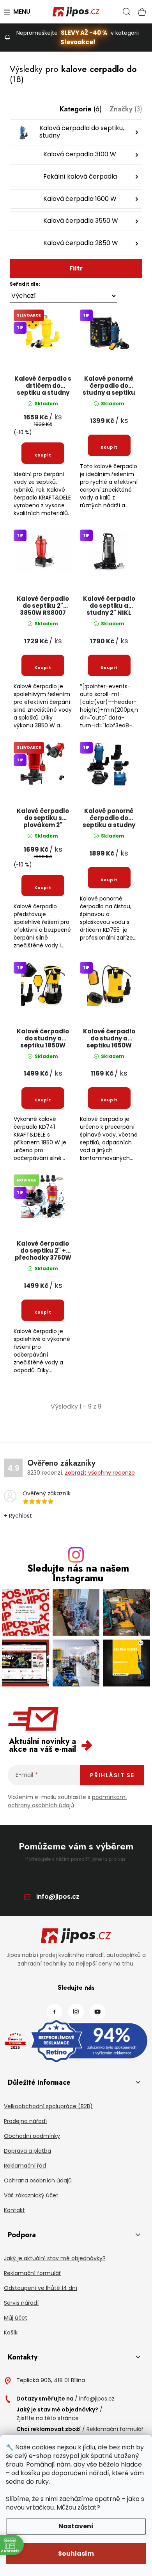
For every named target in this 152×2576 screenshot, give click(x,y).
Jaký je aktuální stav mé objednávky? (55, 2258)
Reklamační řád (25, 2166)
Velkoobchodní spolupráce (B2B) (48, 2106)
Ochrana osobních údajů (38, 2180)
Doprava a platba (27, 2151)
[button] (76, 279)
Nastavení (76, 2526)
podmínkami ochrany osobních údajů (67, 1801)
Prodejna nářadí (25, 2121)
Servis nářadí (21, 2303)
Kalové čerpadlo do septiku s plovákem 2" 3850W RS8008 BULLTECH (43, 818)
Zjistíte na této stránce (48, 2418)
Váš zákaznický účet (31, 2195)
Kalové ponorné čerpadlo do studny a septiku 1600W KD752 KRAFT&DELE (109, 386)
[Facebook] (55, 2012)
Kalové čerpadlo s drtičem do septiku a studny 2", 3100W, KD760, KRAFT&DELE (43, 386)
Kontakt (14, 2210)
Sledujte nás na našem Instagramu (78, 1573)
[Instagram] (76, 2012)
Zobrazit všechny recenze (100, 1473)
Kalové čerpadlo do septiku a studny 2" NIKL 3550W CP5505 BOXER (109, 606)
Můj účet (16, 2318)
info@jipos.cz (58, 1897)
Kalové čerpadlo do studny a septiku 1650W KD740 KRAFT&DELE (109, 1039)
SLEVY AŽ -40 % (84, 33)
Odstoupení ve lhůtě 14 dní (41, 2288)
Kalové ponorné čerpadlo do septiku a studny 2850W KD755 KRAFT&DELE (109, 818)
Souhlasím (76, 2554)
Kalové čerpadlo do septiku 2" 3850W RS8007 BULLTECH (43, 606)
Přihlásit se (112, 1775)
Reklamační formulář (32, 2273)
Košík (11, 2333)
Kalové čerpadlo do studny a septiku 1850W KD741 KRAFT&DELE (43, 1039)
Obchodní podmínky (32, 2136)
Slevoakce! (78, 42)
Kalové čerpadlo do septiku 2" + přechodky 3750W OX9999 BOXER (43, 1251)
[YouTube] (97, 2012)
